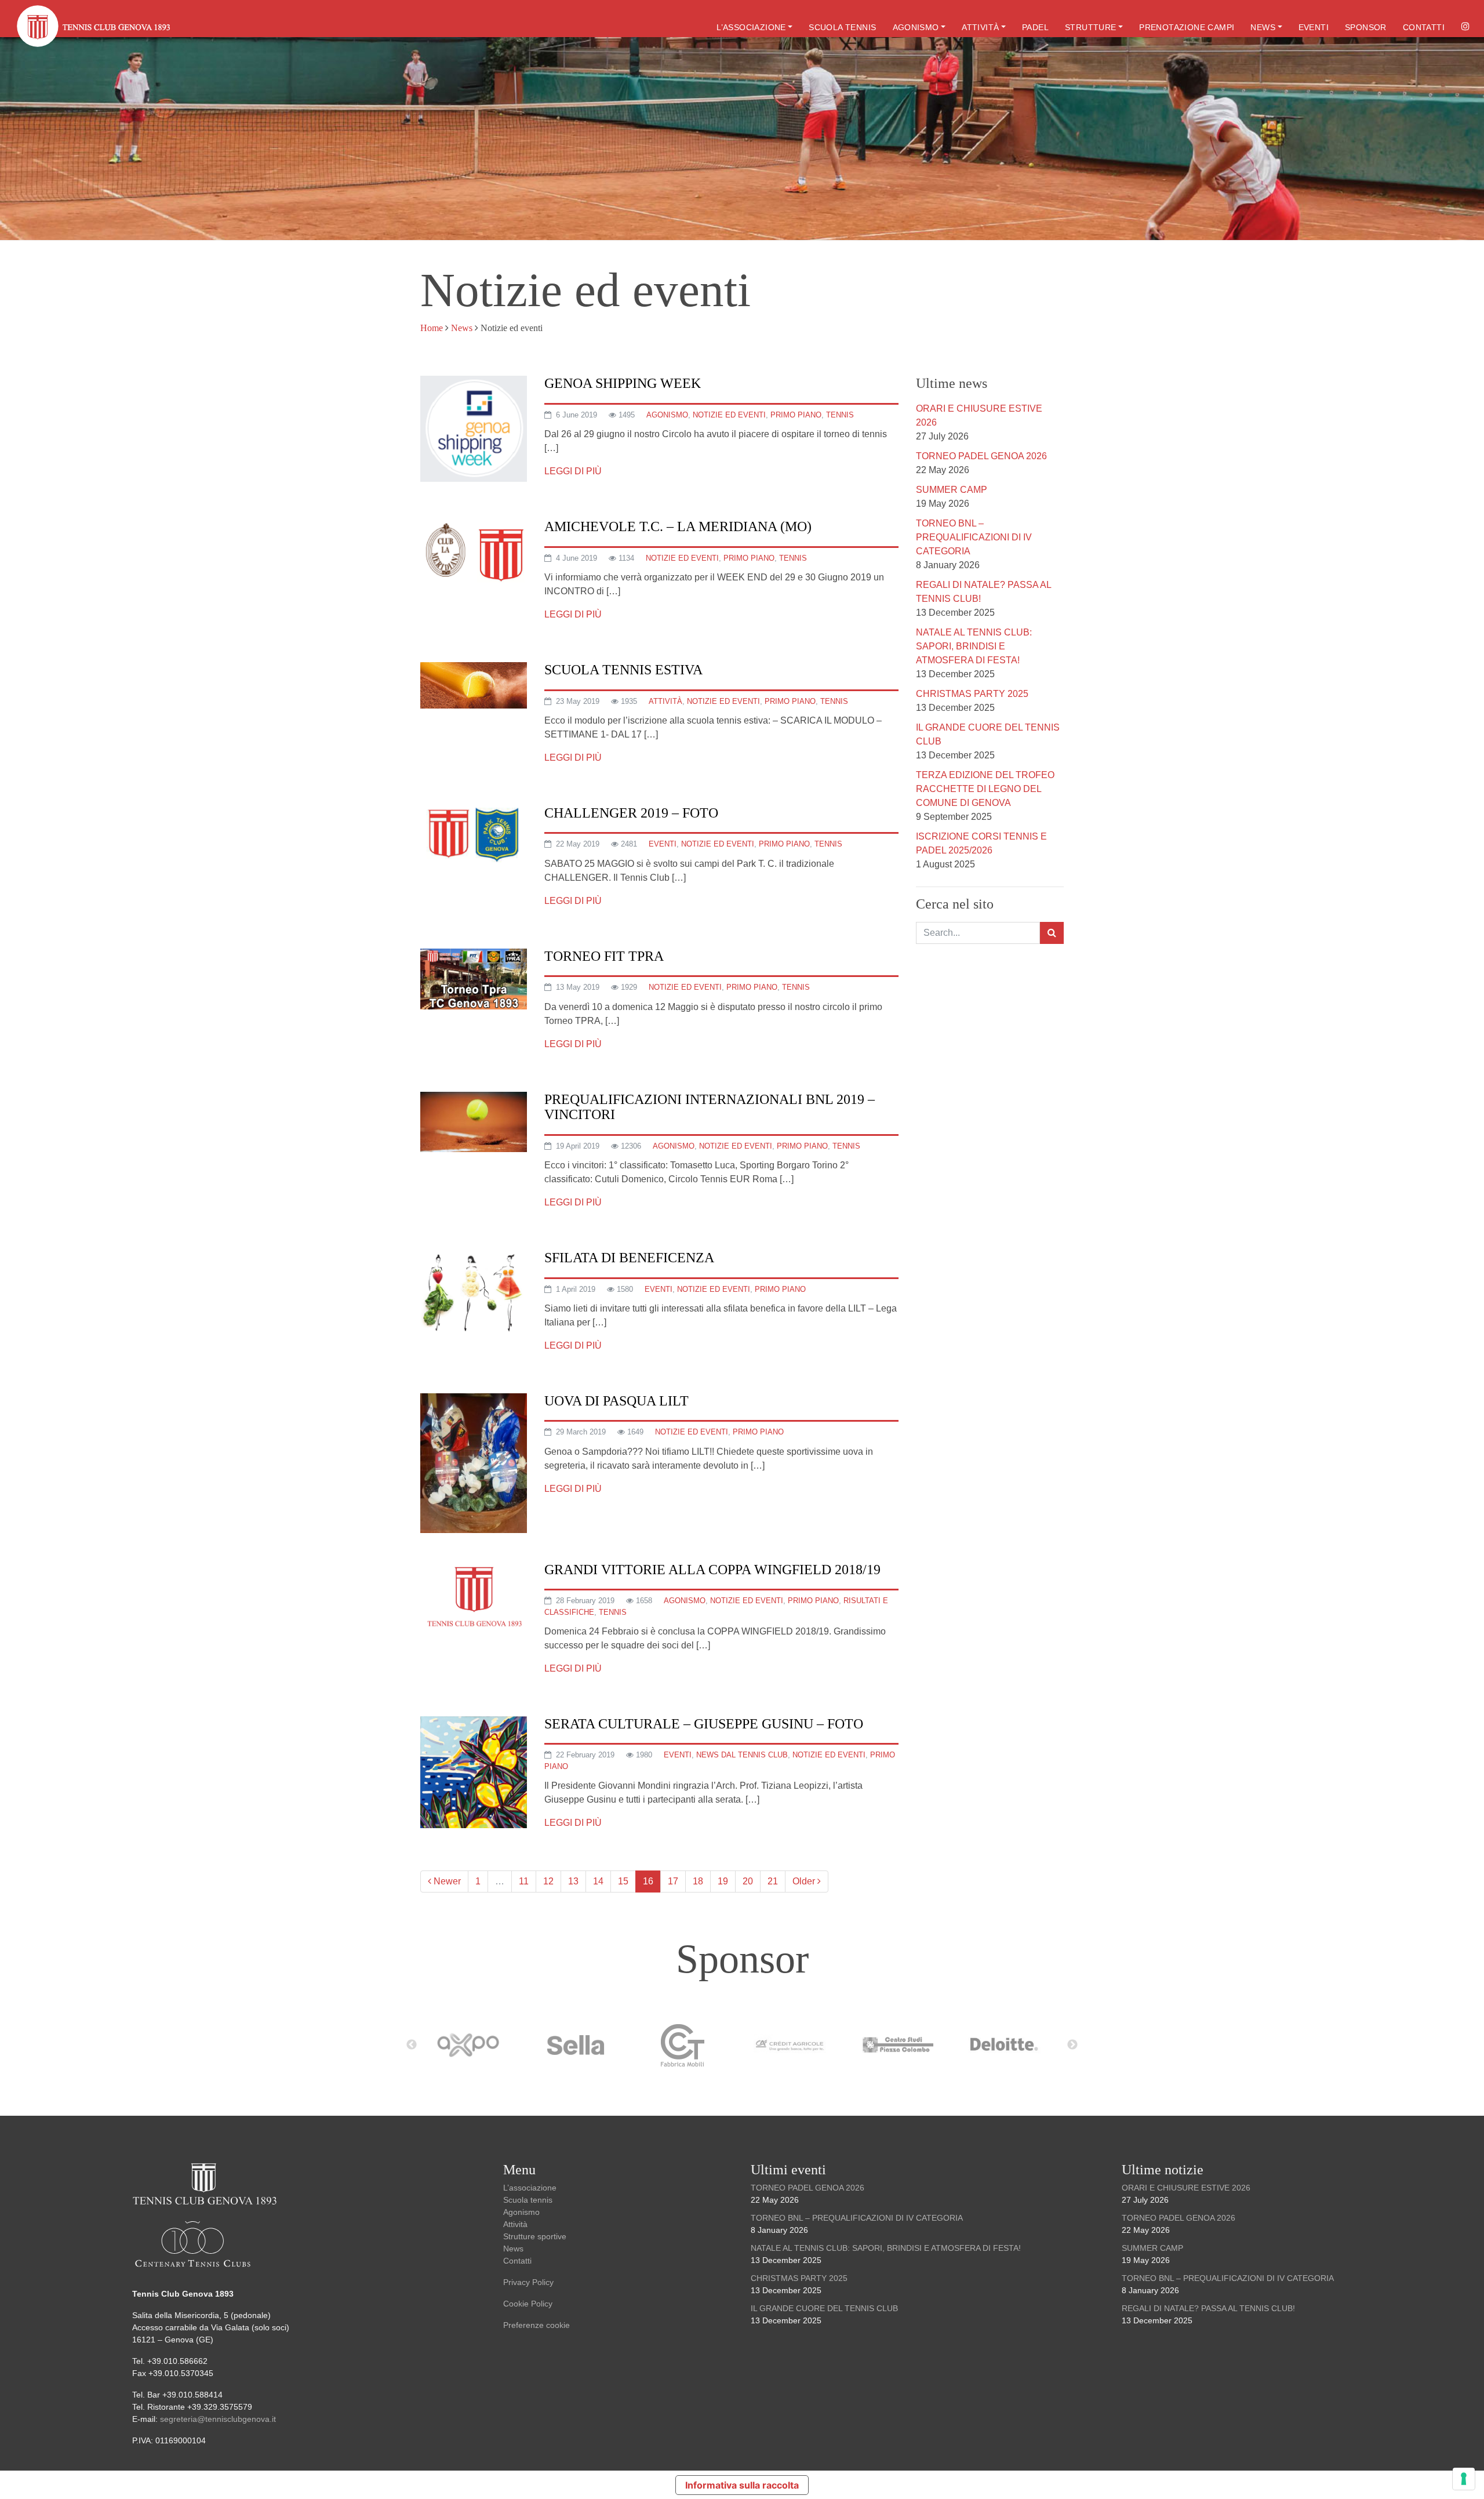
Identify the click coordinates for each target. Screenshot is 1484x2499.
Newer (446, 1881)
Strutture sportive (535, 2236)
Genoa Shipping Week (623, 383)
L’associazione (751, 27)
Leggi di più (573, 471)
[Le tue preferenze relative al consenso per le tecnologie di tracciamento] (1464, 2479)
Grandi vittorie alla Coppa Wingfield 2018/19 (712, 1570)
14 (598, 1881)
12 (548, 1881)
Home (432, 328)
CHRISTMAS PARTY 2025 (972, 694)
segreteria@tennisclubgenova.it (219, 2419)
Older (805, 1881)
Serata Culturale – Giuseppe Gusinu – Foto (704, 1724)
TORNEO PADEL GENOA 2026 (981, 456)
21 (773, 1881)
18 (698, 1881)
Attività (980, 27)
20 (748, 1881)
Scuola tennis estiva (623, 670)
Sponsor (1366, 27)
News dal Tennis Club (742, 1755)
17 (673, 1881)
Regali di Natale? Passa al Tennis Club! (1208, 2308)
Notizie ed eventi (729, 415)
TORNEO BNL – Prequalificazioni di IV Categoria (974, 537)
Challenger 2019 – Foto (631, 813)
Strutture (1091, 27)
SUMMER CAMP (952, 490)
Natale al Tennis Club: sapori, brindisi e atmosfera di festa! (974, 646)
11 (524, 1881)
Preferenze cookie (537, 2325)
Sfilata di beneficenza (629, 1258)
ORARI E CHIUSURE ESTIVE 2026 (1186, 2188)
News (1263, 27)
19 (723, 1881)
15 (623, 1881)
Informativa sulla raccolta (742, 2485)
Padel (1035, 27)
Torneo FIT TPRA (604, 956)
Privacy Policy (528, 2282)
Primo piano (796, 415)
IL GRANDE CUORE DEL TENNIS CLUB (824, 2308)
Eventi (1314, 27)
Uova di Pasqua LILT (616, 1401)
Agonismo (916, 27)
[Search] (1052, 933)
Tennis (840, 415)
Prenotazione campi (1187, 27)
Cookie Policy (528, 2304)
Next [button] (1072, 2045)
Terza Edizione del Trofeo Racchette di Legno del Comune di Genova (985, 789)
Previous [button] (412, 2045)
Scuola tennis (842, 27)
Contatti (1424, 27)
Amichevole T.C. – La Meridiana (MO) (678, 526)
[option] (474, 2045)
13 (573, 1881)
